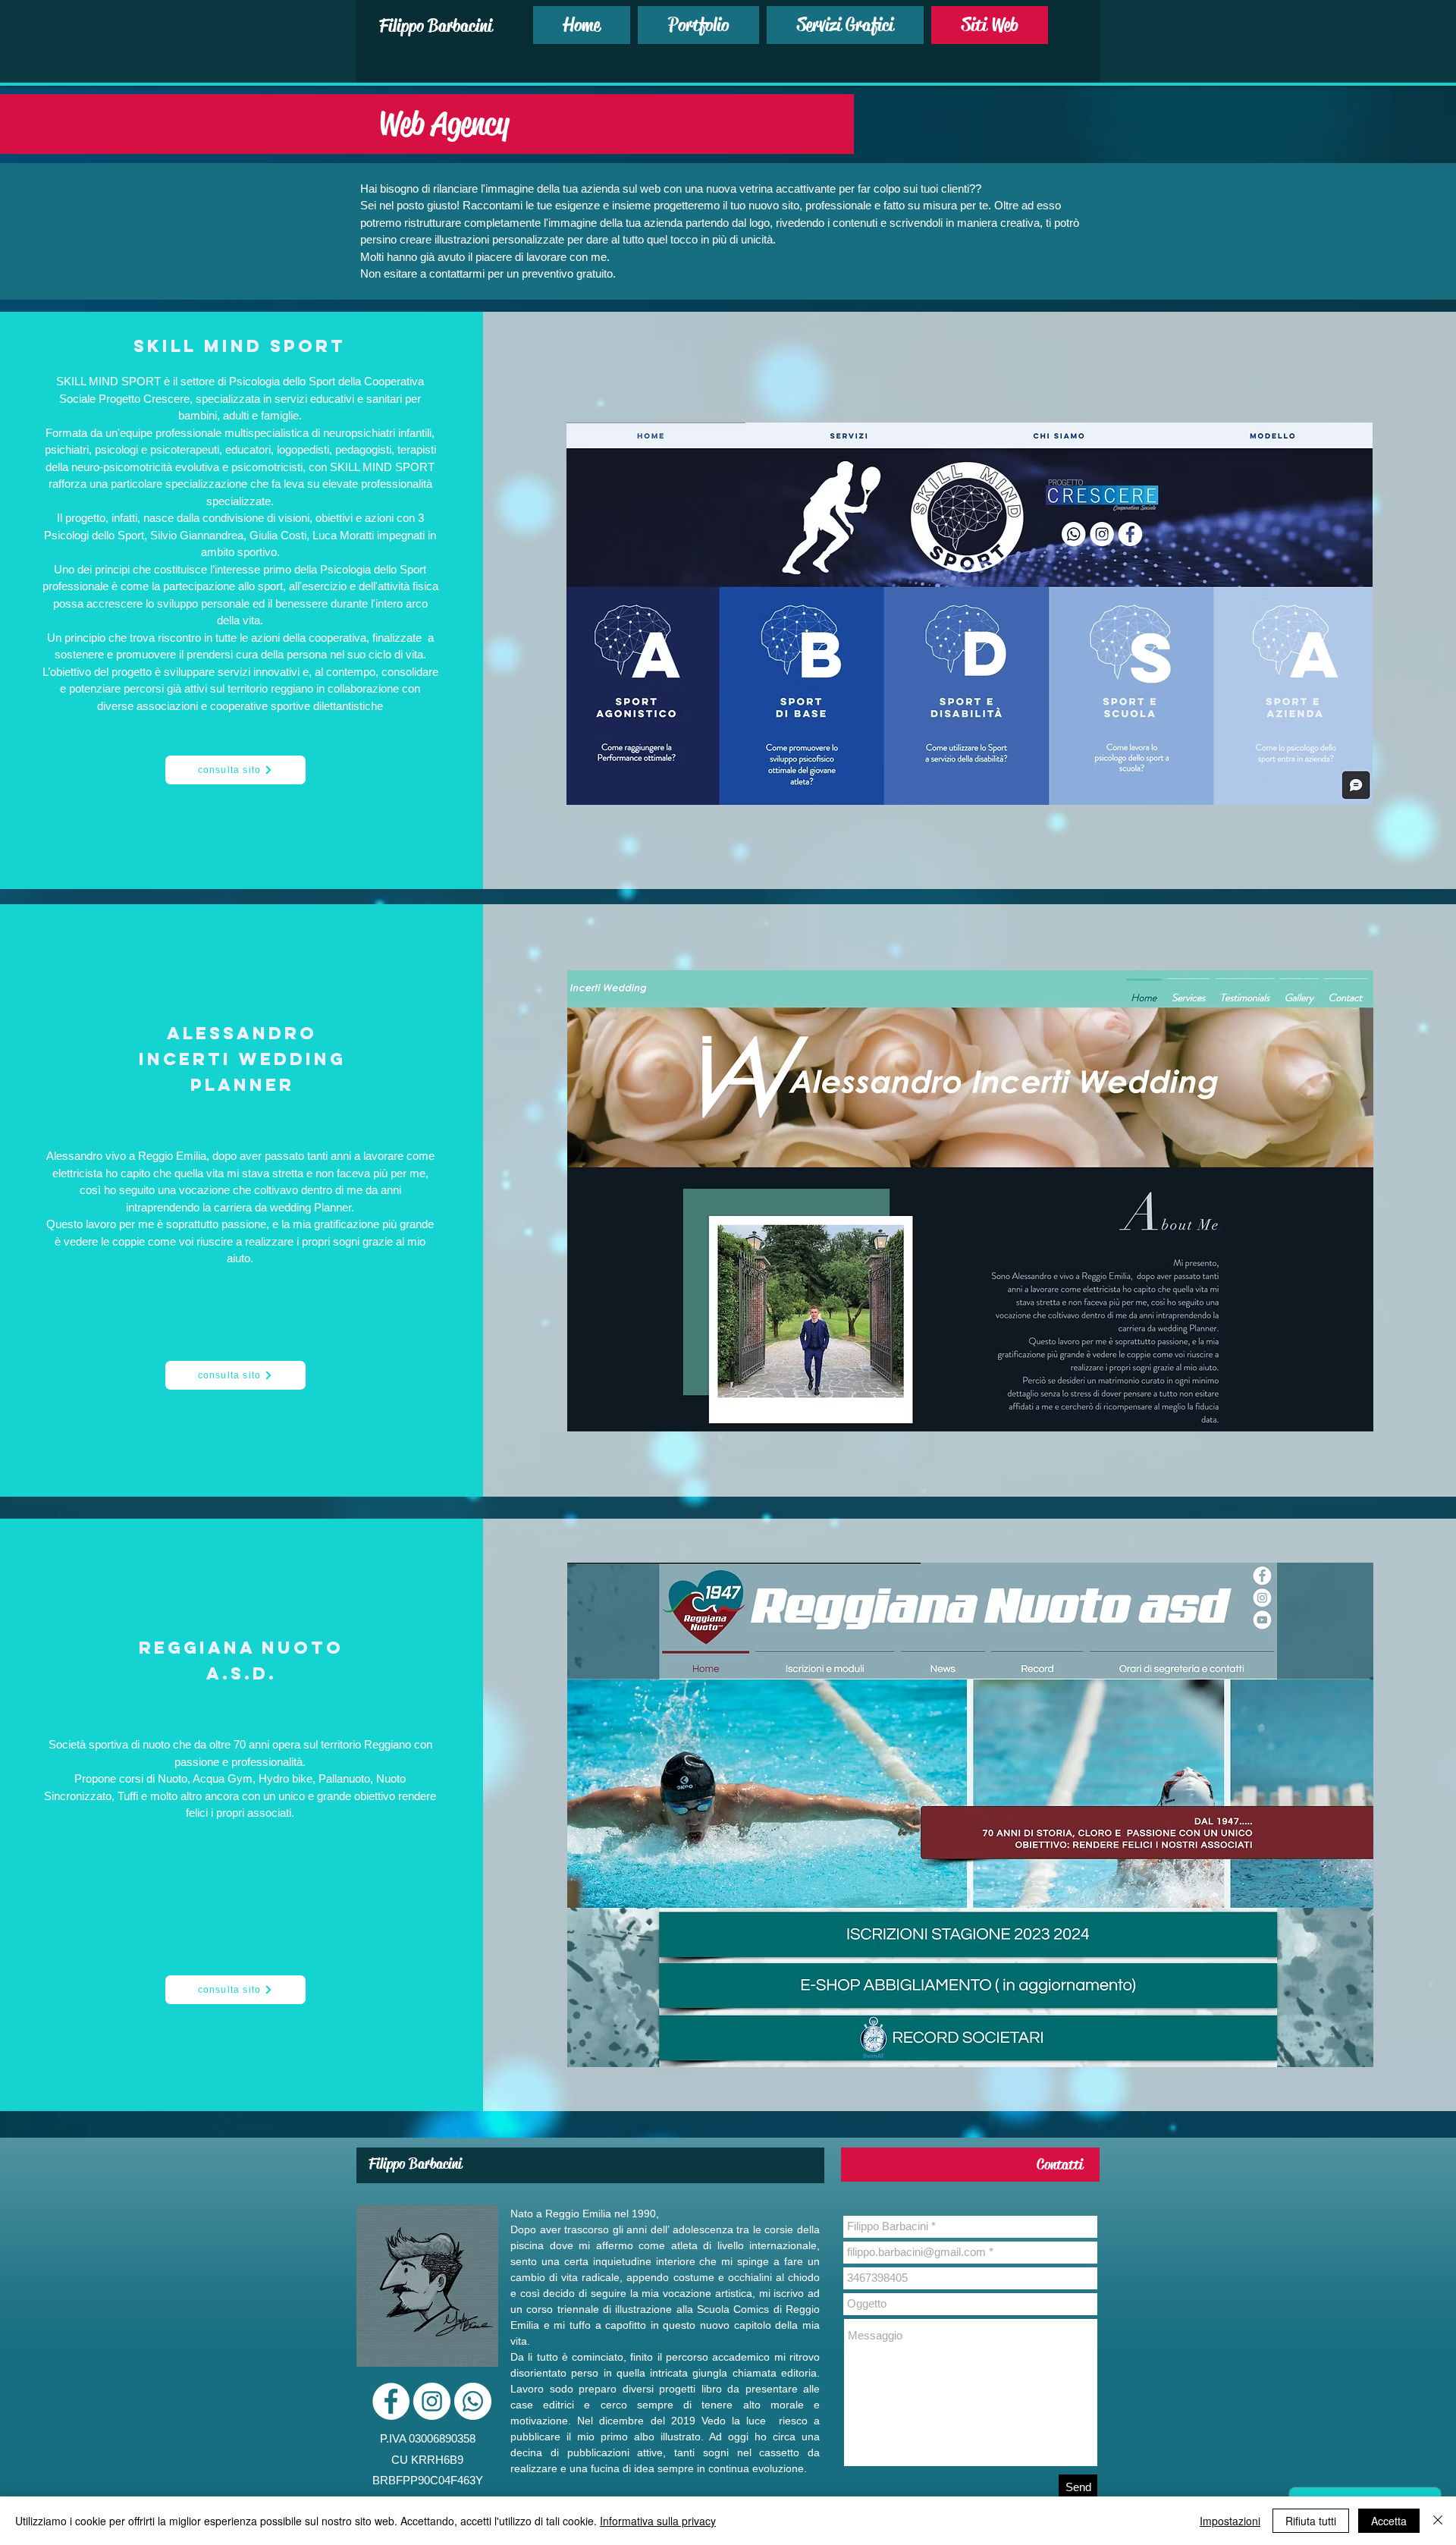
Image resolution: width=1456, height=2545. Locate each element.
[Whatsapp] (473, 2401)
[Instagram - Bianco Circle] (432, 2401)
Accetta (1389, 2521)
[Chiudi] (1438, 2521)
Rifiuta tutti (1311, 2521)
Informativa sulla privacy (658, 2521)
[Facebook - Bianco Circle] (391, 2401)
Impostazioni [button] (1230, 2521)
